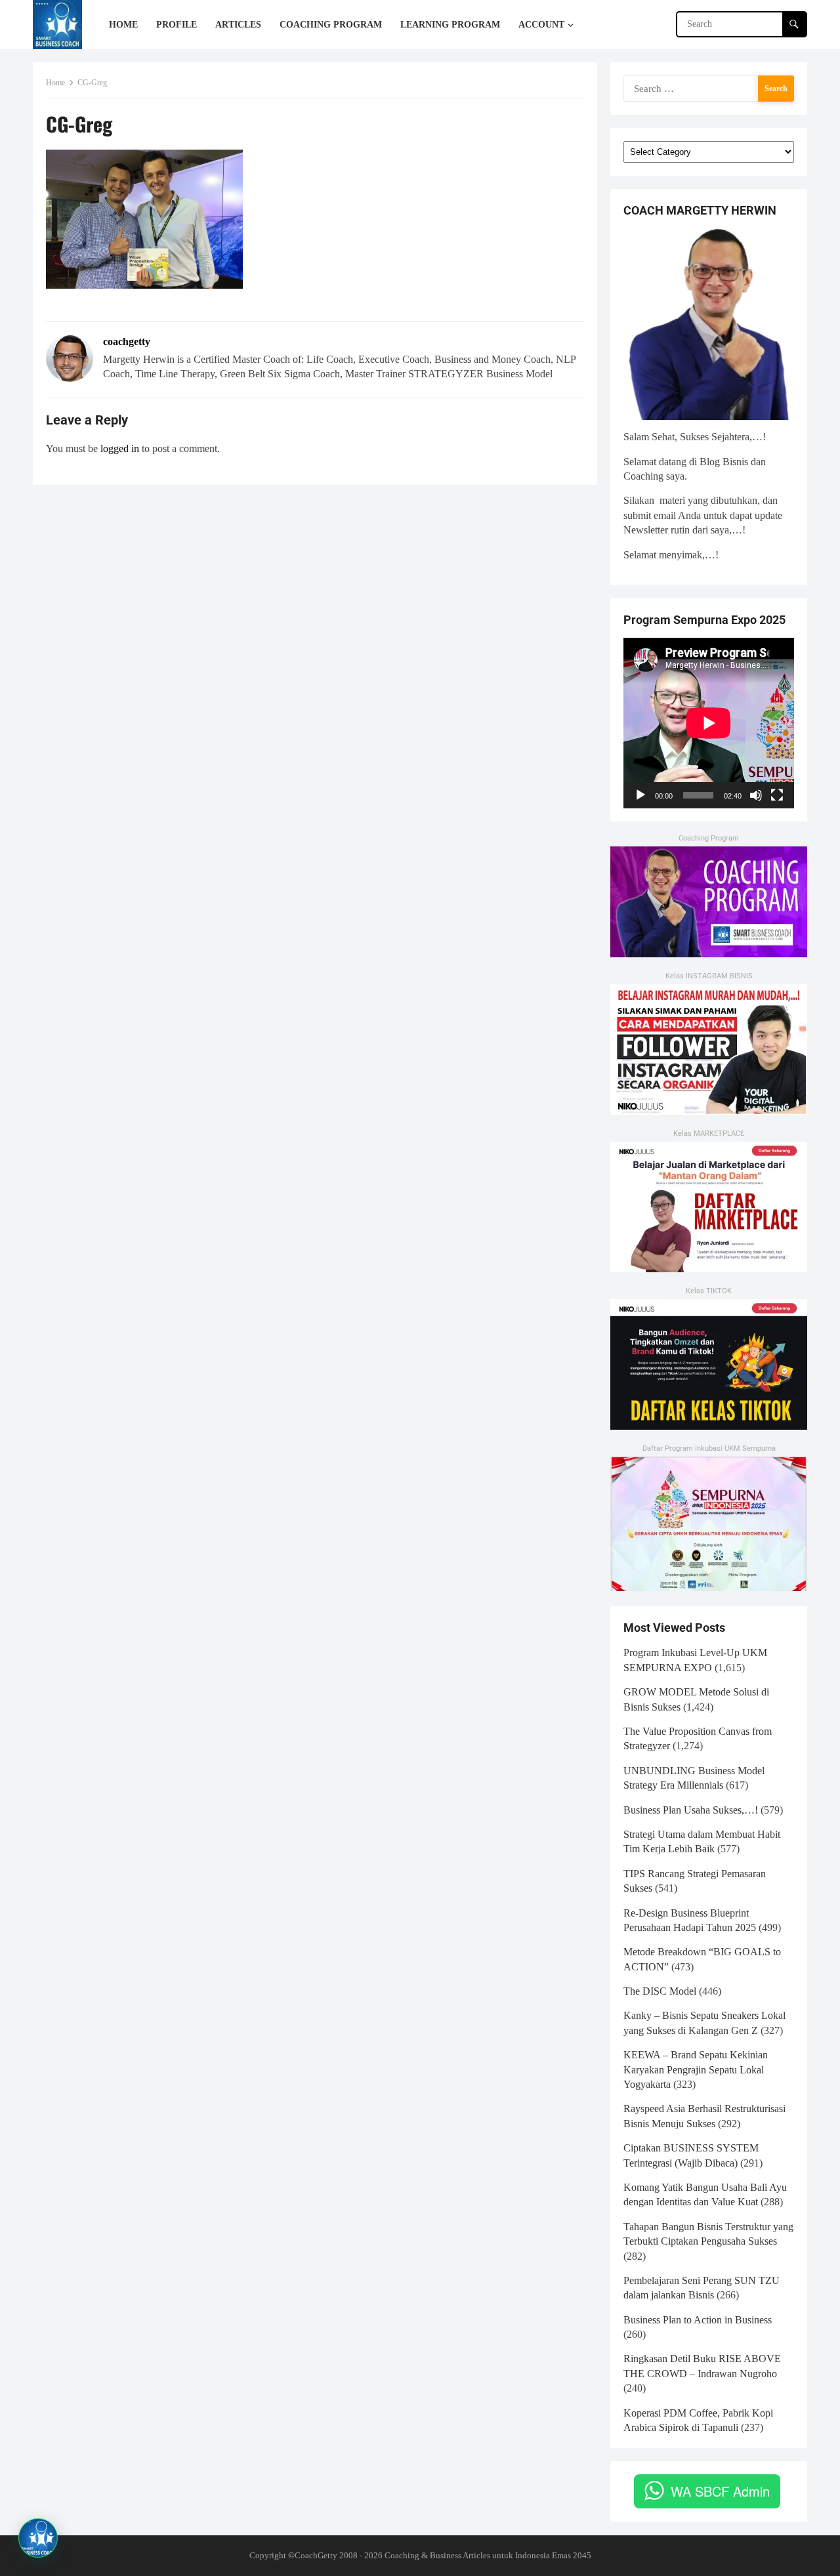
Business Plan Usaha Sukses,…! (691, 1810)
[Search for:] (709, 88)
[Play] (640, 795)
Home (55, 83)
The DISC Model (660, 1991)
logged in (120, 448)
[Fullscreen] (777, 795)
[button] (38, 2538)
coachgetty (127, 342)
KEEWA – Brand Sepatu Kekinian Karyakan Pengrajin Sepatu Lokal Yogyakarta (696, 2069)
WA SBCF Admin (720, 2491)
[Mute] (756, 795)
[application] (709, 723)
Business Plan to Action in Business (698, 2320)
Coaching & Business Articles (437, 2555)
